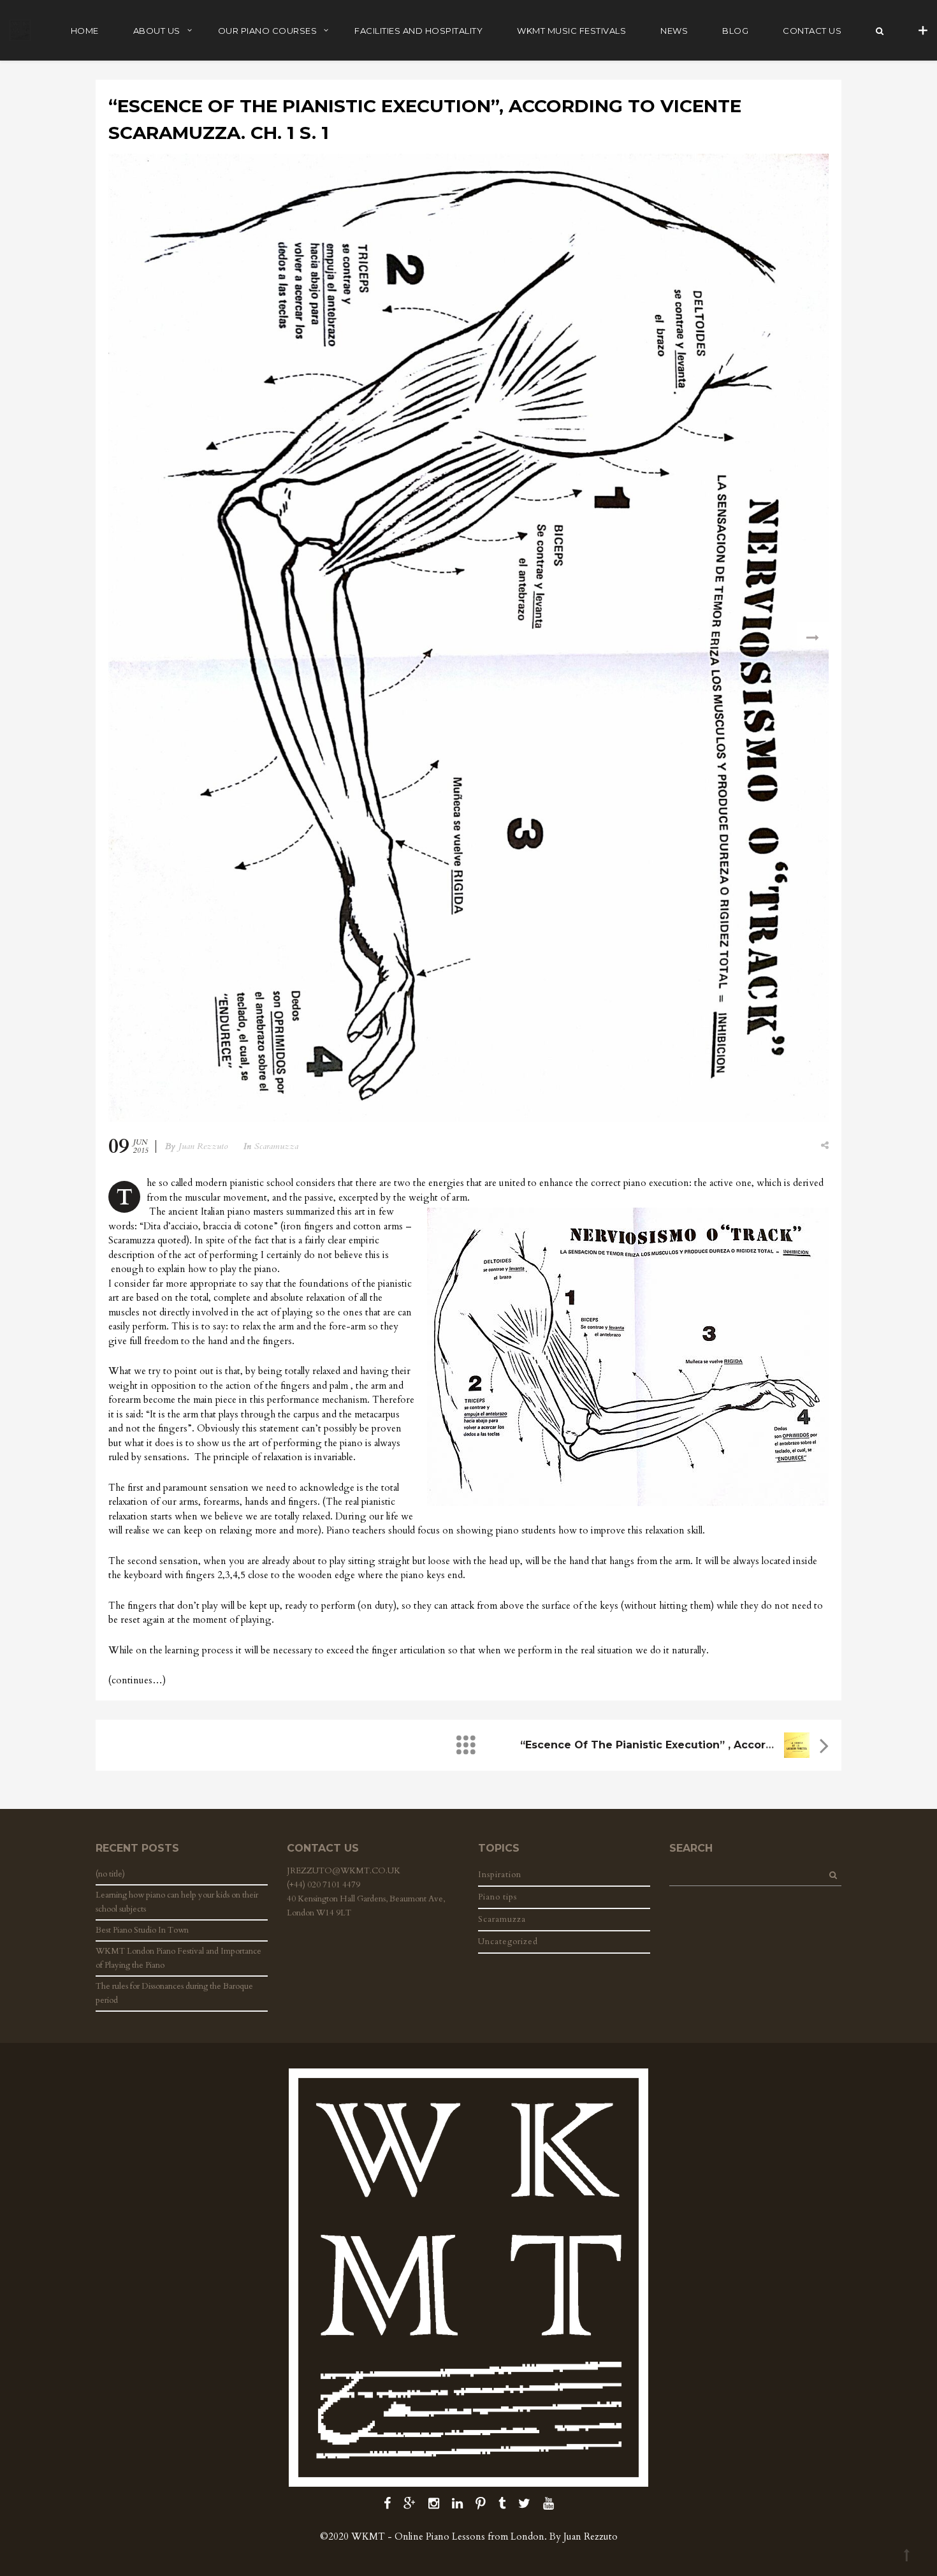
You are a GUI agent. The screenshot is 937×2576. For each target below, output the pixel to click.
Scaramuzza (276, 1146)
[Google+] (410, 2504)
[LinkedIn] (457, 2504)
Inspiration (500, 1875)
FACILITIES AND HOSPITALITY (418, 31)
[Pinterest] (481, 2504)
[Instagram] (434, 2504)
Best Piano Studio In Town (142, 1930)
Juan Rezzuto (203, 1146)
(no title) (110, 1874)
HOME (85, 31)
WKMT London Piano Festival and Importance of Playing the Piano (178, 1958)
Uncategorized (508, 1942)
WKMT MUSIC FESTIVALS (571, 31)
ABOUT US (157, 31)
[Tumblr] (502, 2504)
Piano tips (498, 1897)
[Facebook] (387, 2504)
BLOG (735, 31)
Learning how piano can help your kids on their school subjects (177, 1902)
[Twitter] (524, 2504)
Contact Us (812, 31)
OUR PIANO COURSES (268, 31)
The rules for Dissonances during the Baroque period (174, 1993)
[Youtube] (548, 2504)
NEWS (674, 31)
